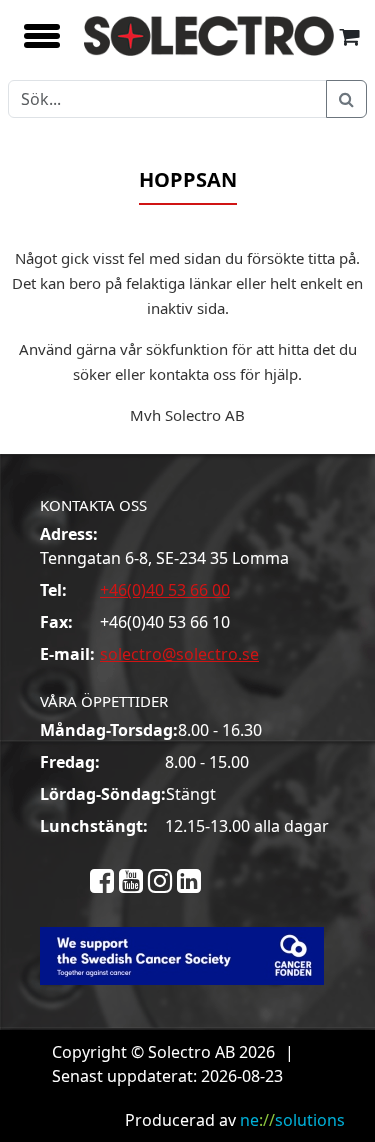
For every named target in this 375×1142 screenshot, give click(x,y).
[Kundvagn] (349, 35)
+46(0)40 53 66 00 (165, 590)
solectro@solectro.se (179, 654)
